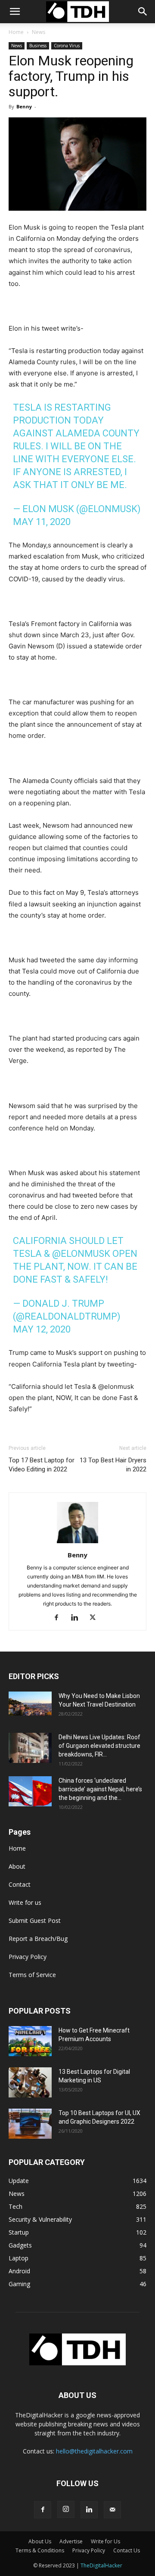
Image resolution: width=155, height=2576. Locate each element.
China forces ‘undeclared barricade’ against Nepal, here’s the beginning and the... (100, 1789)
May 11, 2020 (42, 522)
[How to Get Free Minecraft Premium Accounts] (30, 2041)
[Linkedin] (78, 1618)
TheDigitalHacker (101, 2565)
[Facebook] (60, 1618)
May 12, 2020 (42, 1329)
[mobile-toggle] (15, 12)
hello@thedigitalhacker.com (94, 2451)
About (17, 1866)
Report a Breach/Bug (38, 1939)
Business (38, 46)
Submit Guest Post (35, 1920)
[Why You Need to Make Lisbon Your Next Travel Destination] (30, 1704)
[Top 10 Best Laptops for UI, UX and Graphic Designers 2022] (30, 2124)
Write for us (25, 1902)
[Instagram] (66, 2509)
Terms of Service (32, 1975)
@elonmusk (81, 1254)
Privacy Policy (28, 1957)
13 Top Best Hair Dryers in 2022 (113, 1465)
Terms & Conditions (40, 2550)
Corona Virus (67, 46)
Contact (20, 1884)
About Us (40, 2541)
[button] (143, 12)
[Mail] (112, 2510)
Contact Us (127, 2550)
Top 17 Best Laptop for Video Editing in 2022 (42, 1465)
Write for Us (105, 2541)
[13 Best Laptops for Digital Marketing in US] (30, 2082)
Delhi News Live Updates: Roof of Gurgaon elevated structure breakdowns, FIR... (99, 1746)
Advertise (71, 2541)
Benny (24, 106)
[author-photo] (77, 1543)
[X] (96, 1618)
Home (16, 32)
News (39, 32)
